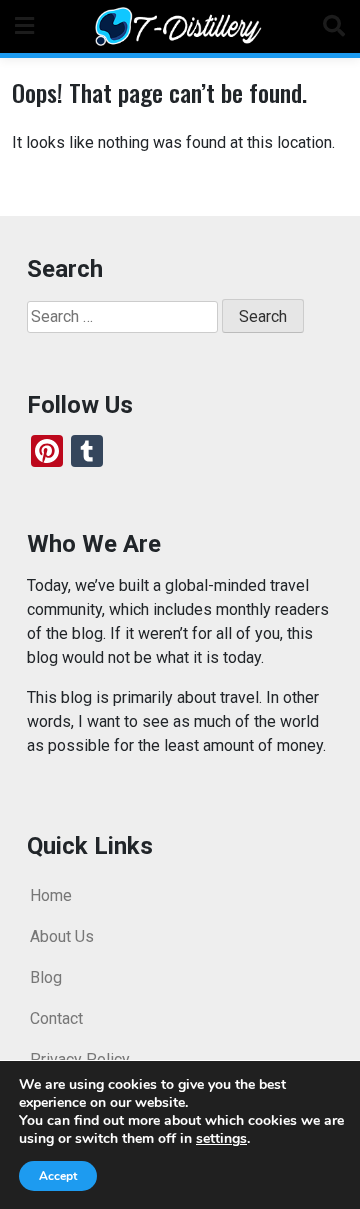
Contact (56, 1018)
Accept (58, 1176)
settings (221, 1139)
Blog (46, 977)
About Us (62, 936)
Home (51, 895)
